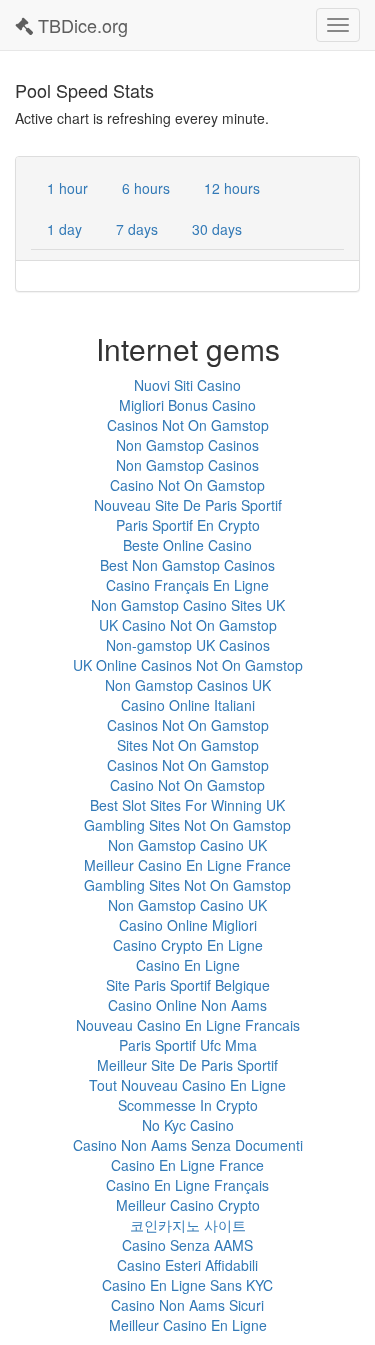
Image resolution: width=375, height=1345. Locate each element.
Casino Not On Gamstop (187, 485)
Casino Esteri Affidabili (187, 1265)
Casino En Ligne (188, 965)
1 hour (67, 188)
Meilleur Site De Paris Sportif (187, 1065)
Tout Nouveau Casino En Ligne (187, 1085)
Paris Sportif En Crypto (188, 525)
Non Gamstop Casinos (187, 445)
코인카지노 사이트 (188, 1225)
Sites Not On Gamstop (188, 745)
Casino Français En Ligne (187, 585)
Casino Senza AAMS (187, 1245)
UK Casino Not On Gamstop (188, 625)
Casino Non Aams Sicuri (187, 1305)
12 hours (232, 188)
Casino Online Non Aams (187, 1005)
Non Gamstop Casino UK (187, 845)
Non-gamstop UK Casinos (188, 645)
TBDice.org (80, 25)
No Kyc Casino (188, 1125)
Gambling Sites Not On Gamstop (187, 825)
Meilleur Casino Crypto (188, 1205)
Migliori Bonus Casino (187, 405)
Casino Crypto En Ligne (188, 945)
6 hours (146, 188)
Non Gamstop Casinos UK (188, 685)
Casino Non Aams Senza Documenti (188, 1145)
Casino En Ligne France (187, 1165)
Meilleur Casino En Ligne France (187, 865)
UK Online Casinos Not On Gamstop (188, 665)
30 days (217, 229)
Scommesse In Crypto (188, 1105)
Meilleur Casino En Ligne (188, 1325)
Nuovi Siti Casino (187, 385)
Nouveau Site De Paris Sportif (188, 505)
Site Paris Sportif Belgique (188, 985)
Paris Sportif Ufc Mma (188, 1045)
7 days (137, 229)
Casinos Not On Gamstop (188, 425)
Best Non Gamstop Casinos (187, 565)
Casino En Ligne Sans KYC (187, 1285)
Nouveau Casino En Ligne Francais (188, 1025)
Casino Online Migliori (188, 925)
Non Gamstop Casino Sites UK (188, 605)
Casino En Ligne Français (187, 1185)
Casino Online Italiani (188, 705)
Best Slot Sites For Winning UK (187, 805)
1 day (64, 229)
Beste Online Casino (187, 545)
